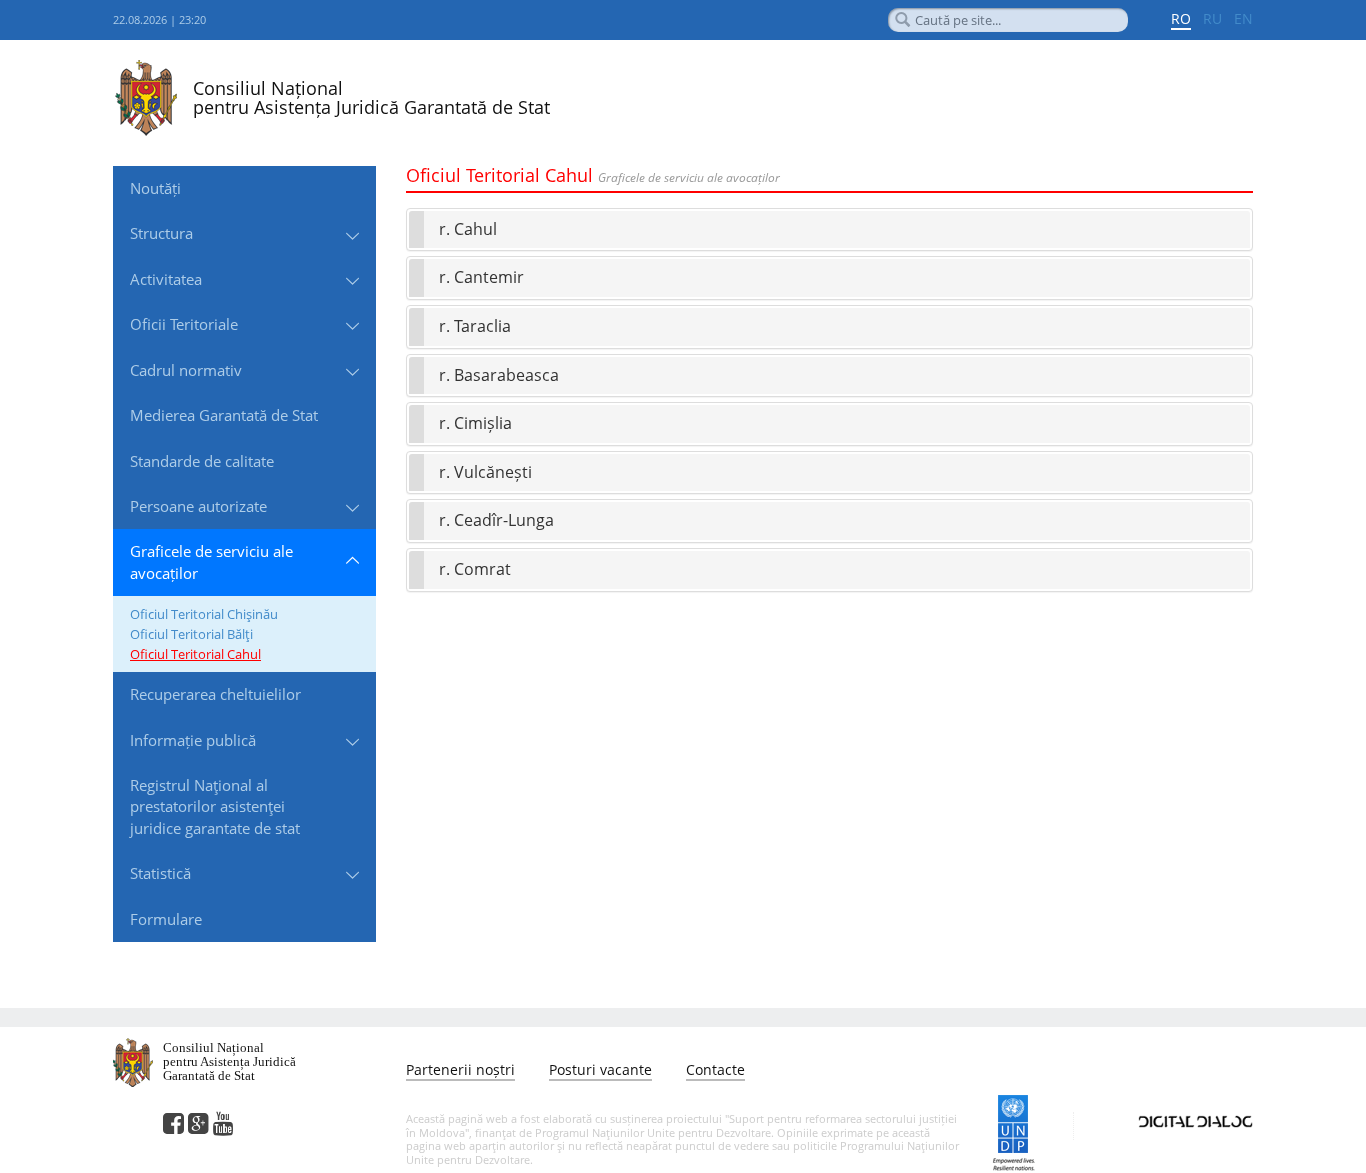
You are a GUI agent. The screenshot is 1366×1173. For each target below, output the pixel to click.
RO (1181, 18)
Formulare (166, 919)
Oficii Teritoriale (184, 324)
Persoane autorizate (198, 506)
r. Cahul (468, 229)
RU (1212, 18)
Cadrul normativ (186, 370)
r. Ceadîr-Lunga (496, 520)
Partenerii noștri (460, 1069)
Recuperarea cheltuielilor (215, 694)
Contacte (715, 1069)
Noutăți (155, 188)
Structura (161, 233)
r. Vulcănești (485, 472)
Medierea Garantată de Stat (224, 415)
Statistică (160, 873)
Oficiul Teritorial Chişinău (204, 614)
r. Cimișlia (475, 423)
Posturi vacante (600, 1069)
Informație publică (193, 740)
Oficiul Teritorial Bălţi (191, 634)
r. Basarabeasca (499, 375)
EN (1243, 18)
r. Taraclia (475, 326)
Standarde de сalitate (202, 461)
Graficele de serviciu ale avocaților (211, 561)
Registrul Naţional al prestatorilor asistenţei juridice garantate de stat (215, 806)
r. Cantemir (481, 277)
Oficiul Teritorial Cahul (195, 654)
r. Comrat (475, 569)
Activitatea (166, 279)
